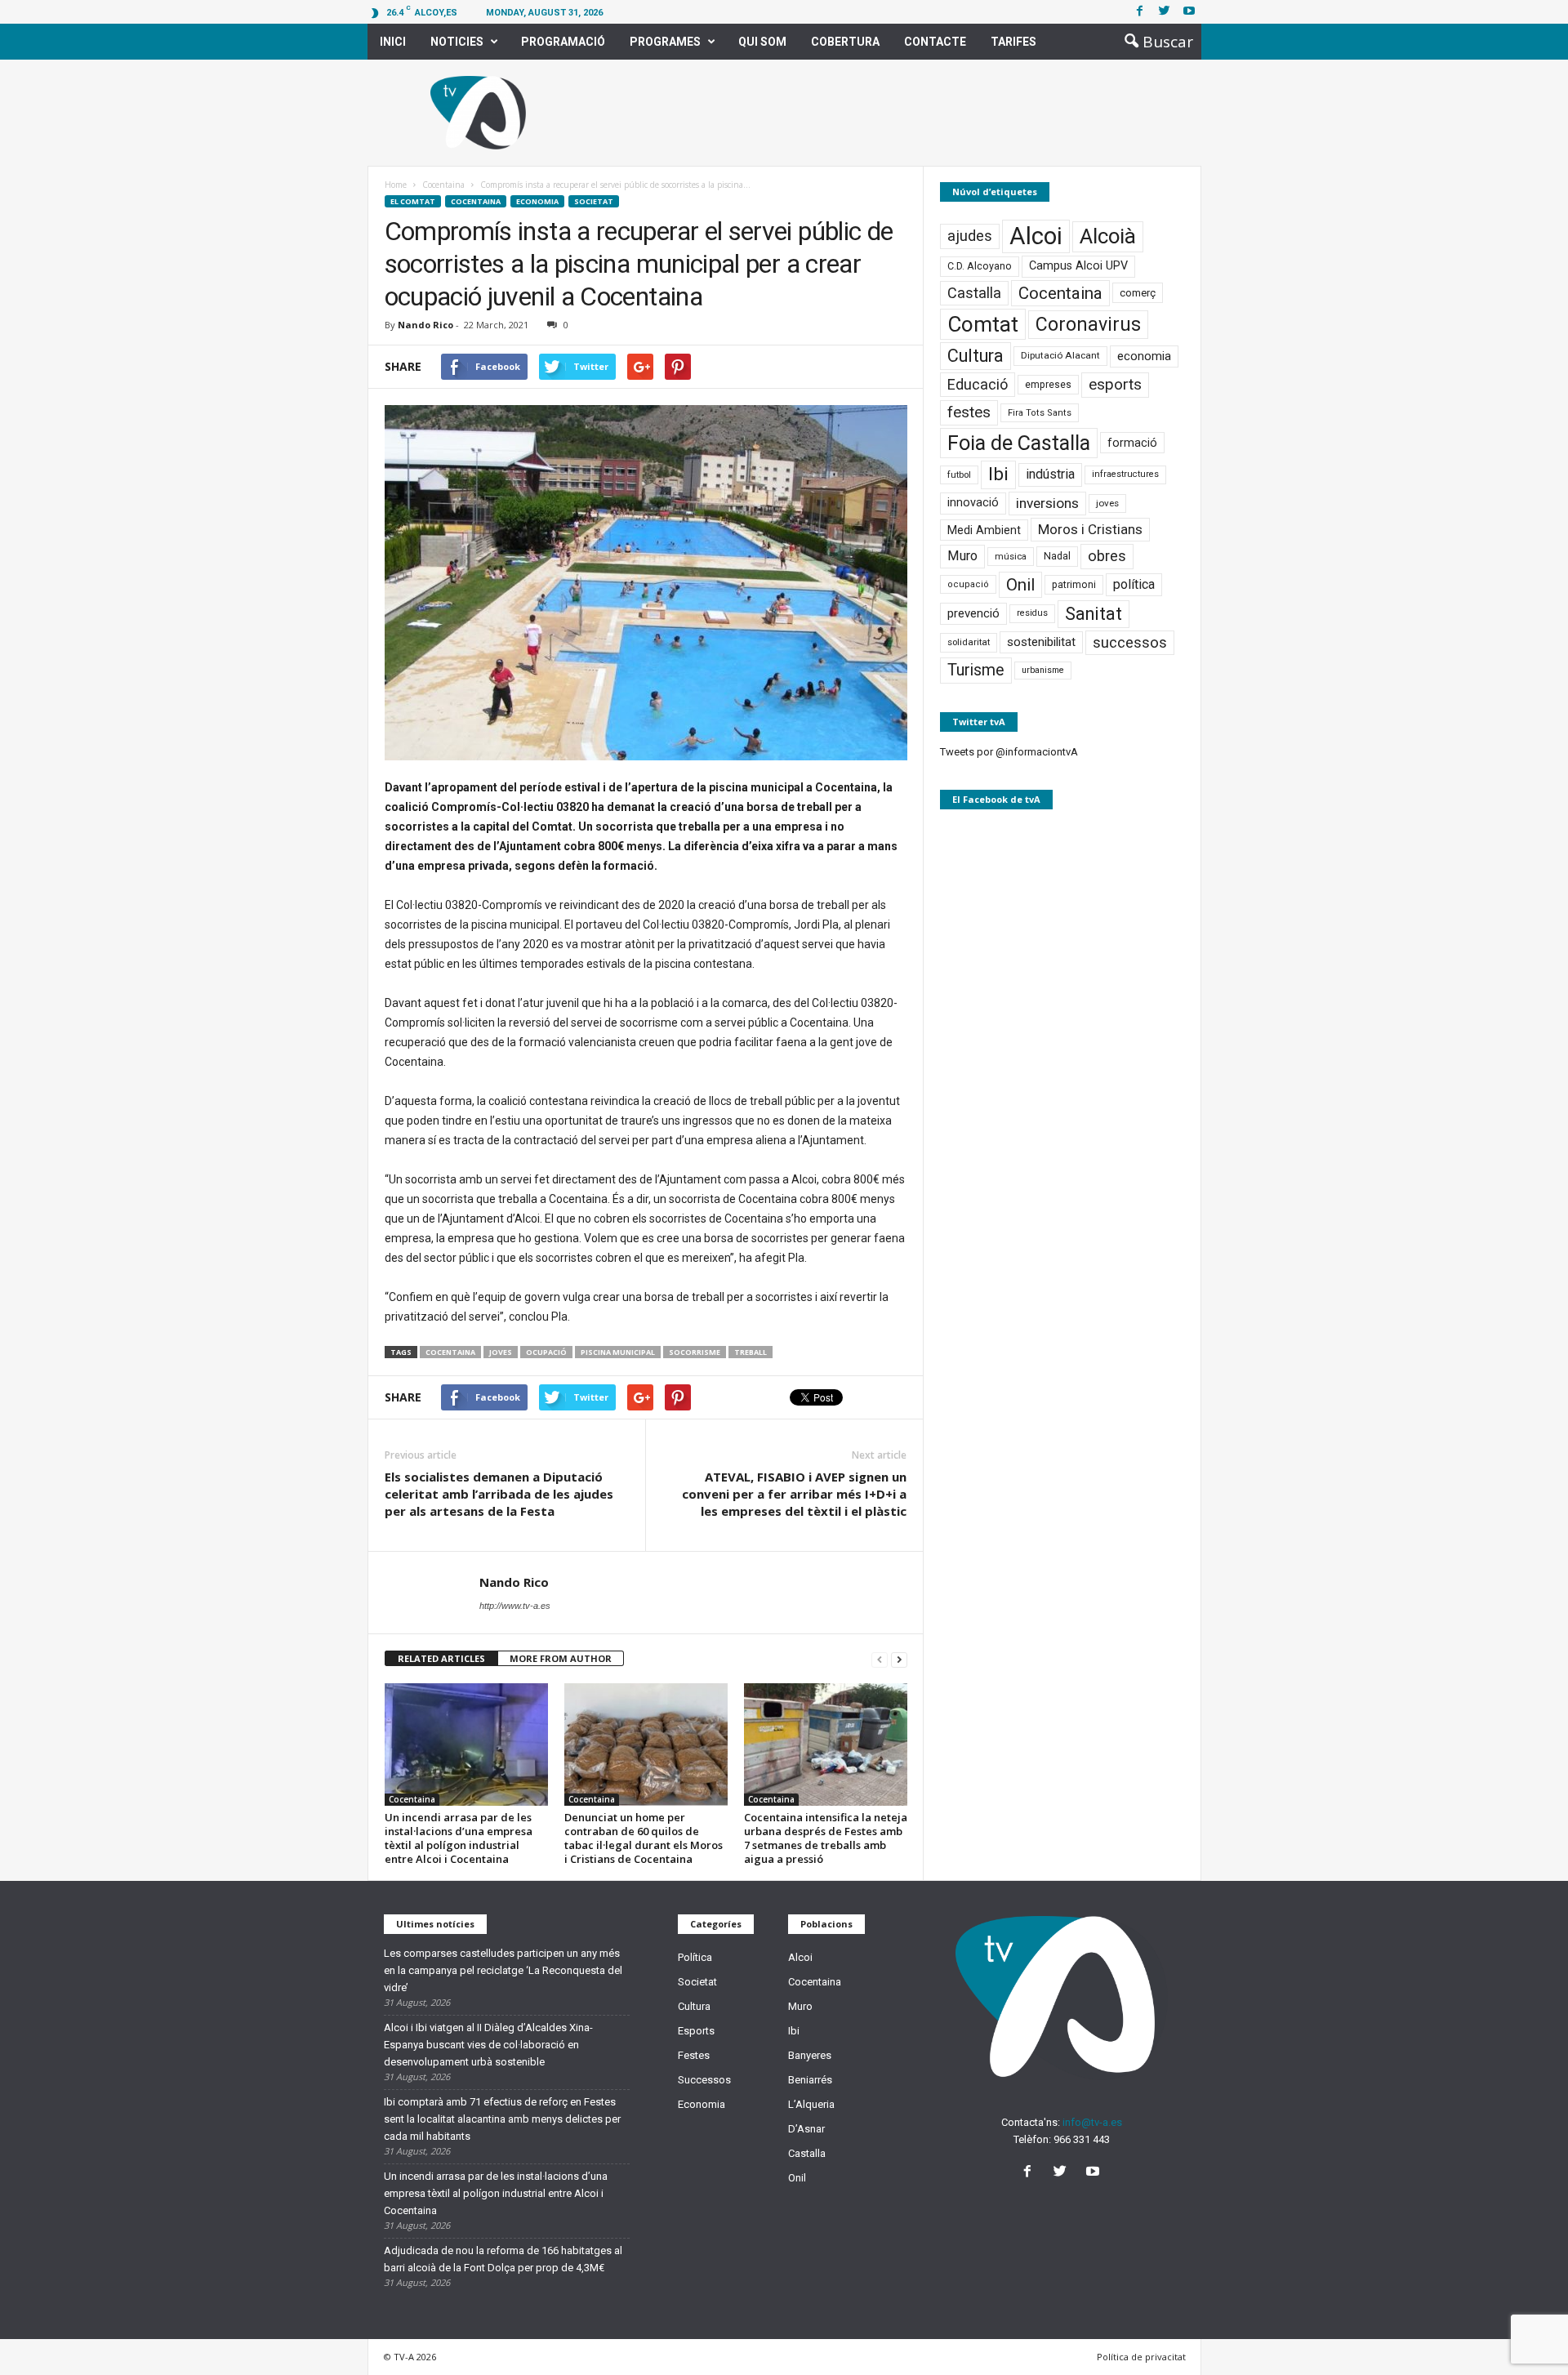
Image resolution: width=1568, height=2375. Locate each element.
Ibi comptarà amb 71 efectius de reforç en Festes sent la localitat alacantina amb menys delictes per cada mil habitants (502, 2119)
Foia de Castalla (1019, 443)
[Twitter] (1165, 12)
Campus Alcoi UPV (1078, 266)
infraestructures (1125, 474)
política (1134, 584)
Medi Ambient (984, 530)
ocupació (546, 1352)
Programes (665, 42)
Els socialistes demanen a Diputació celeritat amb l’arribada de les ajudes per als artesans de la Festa (499, 1494)
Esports (696, 2031)
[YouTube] (1095, 2173)
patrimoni (1074, 585)
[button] (1154, 42)
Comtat (983, 324)
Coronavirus (1088, 325)
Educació (978, 384)
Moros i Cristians (1090, 529)
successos (1130, 643)
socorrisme (695, 1352)
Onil (1020, 585)
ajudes (970, 236)
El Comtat (413, 201)
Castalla (974, 293)
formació (1132, 443)
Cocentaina (476, 201)
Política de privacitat (1141, 2357)
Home (396, 185)
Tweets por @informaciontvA (1009, 752)
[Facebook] (1140, 12)
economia (1144, 356)
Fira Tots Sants (1040, 413)
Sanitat (1094, 614)
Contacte (935, 42)
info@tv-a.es (1092, 2122)
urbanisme (1043, 670)
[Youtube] (1189, 12)
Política (695, 1957)
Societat (594, 201)
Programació (563, 42)
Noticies (457, 42)
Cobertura (845, 42)
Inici (393, 42)
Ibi (998, 474)
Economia (537, 201)
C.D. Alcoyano (980, 266)
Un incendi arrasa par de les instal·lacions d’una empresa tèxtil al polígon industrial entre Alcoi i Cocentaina (459, 1838)
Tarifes (1013, 42)
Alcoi (1036, 236)
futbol (959, 475)
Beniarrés (810, 2080)
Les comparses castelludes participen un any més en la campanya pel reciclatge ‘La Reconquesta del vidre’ (503, 1970)
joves (501, 1352)
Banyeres (810, 2055)
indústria (1050, 474)
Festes (694, 2055)
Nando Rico (425, 325)
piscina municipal (618, 1352)
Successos (704, 2080)
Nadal (1057, 556)
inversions (1047, 503)
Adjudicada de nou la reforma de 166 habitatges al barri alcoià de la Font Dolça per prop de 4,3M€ (503, 2259)
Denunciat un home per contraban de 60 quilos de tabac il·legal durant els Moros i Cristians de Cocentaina (644, 1838)
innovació (973, 503)
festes (969, 412)
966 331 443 (1082, 2139)
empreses (1048, 385)
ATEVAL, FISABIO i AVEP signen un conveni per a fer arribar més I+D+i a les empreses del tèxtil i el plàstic (794, 1494)
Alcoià (1108, 236)
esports (1115, 385)
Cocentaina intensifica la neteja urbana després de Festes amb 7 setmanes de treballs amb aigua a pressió (826, 1838)
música (1011, 557)
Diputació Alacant (1060, 355)
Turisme (976, 670)
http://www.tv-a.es (515, 1606)
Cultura (976, 356)
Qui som (762, 42)
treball (751, 1352)
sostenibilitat (1041, 642)
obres (1107, 556)
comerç (1138, 293)
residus (1032, 613)
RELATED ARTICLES (441, 1658)
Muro (962, 556)
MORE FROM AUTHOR (561, 1658)
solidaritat (969, 642)
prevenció (973, 613)
